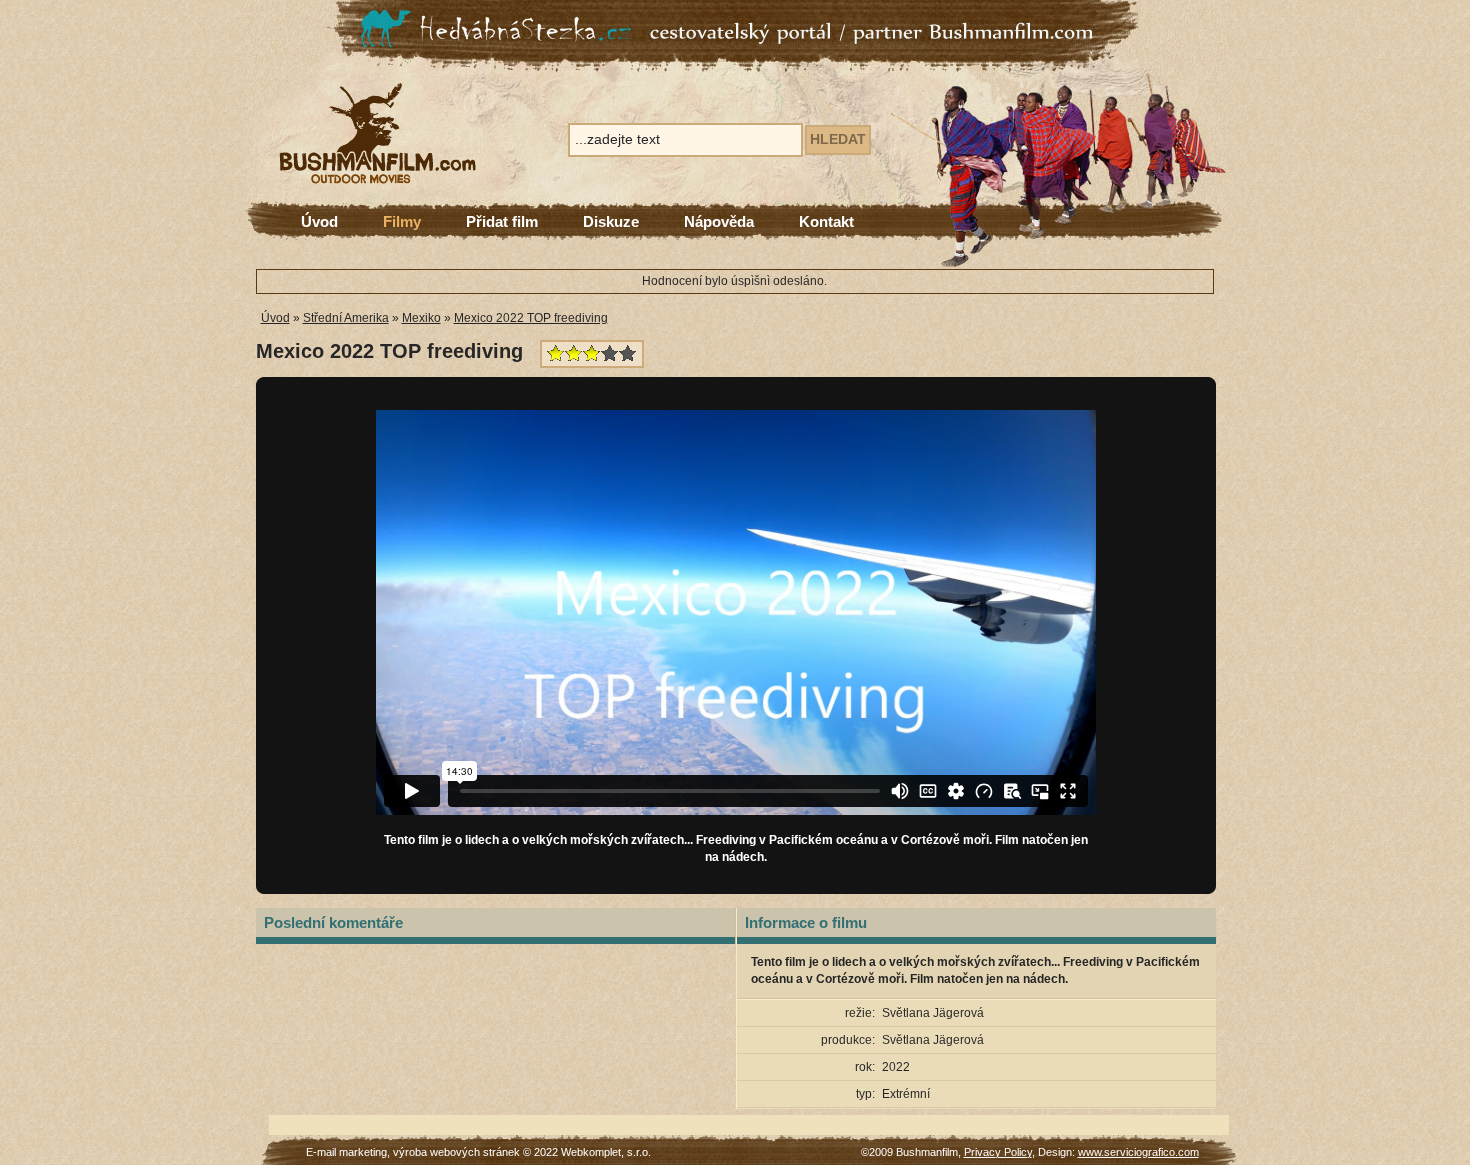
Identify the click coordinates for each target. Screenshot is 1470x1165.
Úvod (319, 221)
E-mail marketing (346, 1152)
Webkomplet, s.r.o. (606, 1152)
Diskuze (611, 221)
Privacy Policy (998, 1152)
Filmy (402, 221)
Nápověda (719, 221)
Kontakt (826, 221)
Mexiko (421, 318)
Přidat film (502, 221)
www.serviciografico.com (1138, 1152)
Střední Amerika (346, 318)
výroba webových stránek (456, 1152)
